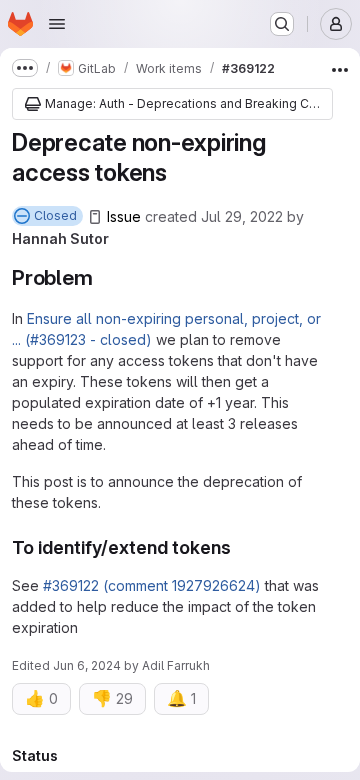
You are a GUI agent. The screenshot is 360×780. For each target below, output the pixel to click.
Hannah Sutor (60, 238)
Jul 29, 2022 (242, 216)
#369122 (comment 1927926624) (152, 585)
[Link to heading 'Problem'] (104, 277)
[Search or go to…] (282, 24)
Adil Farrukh (176, 665)
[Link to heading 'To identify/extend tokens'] (241, 547)
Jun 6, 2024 (87, 665)
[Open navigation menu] (57, 24)
